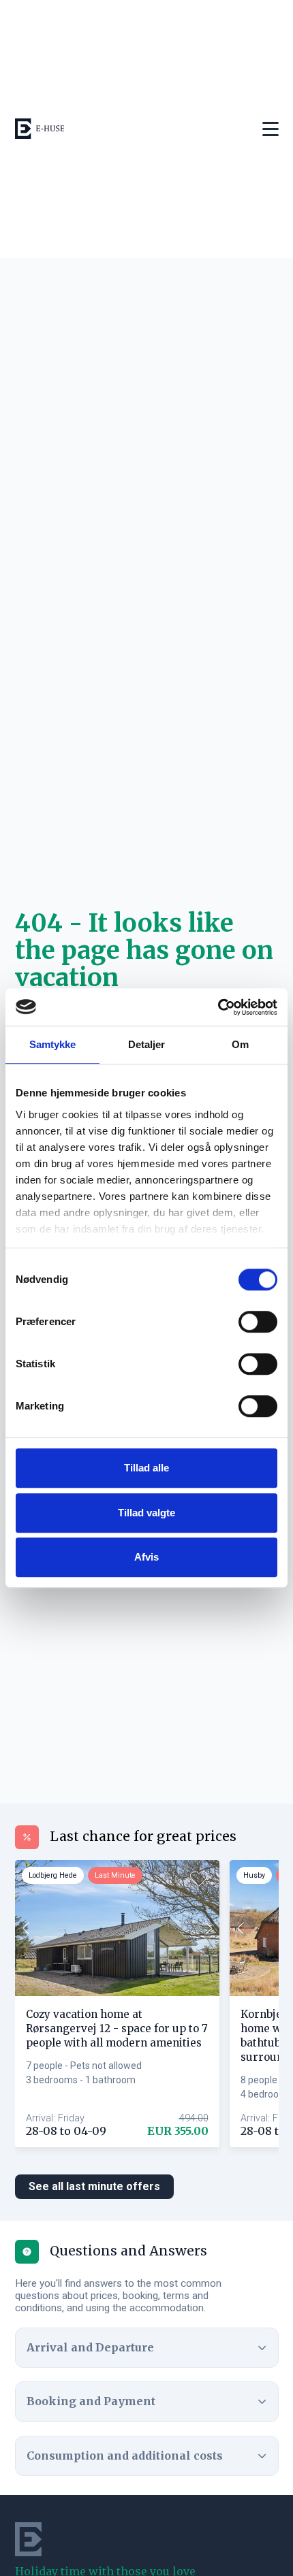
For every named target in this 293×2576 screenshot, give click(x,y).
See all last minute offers (94, 2186)
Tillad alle (146, 1468)
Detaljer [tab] (147, 1044)
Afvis (146, 1557)
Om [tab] (240, 1044)
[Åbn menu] (271, 129)
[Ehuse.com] (40, 129)
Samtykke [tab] (53, 1044)
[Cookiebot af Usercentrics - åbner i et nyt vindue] (218, 1007)
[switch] (258, 1322)
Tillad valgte (146, 1513)
